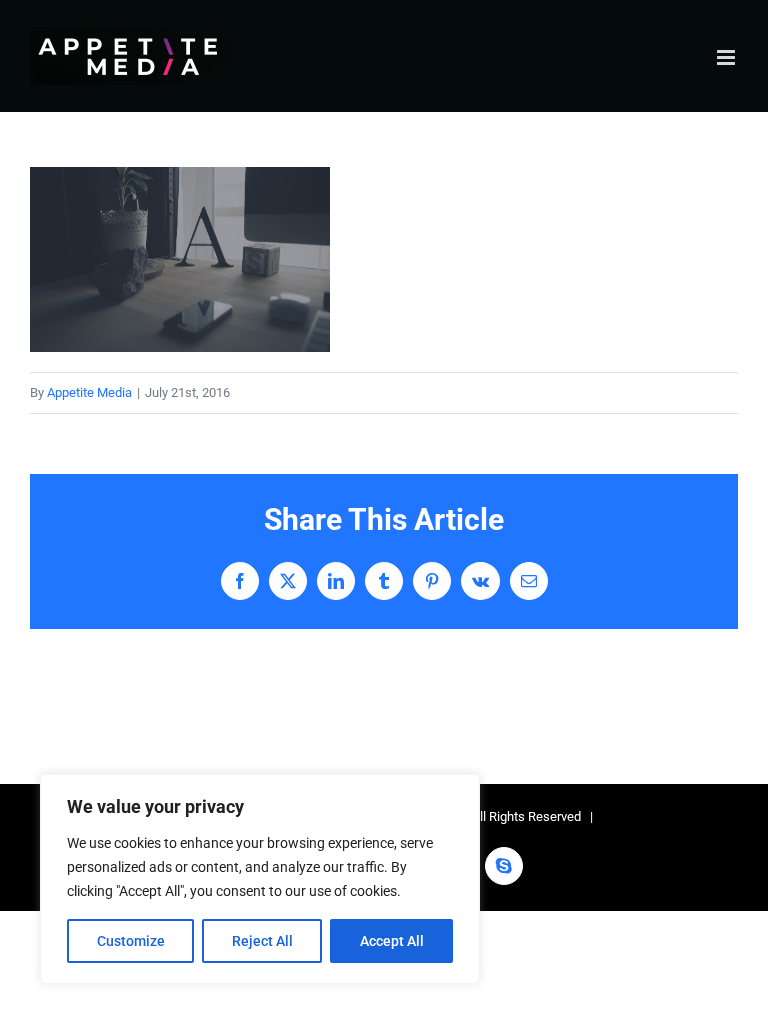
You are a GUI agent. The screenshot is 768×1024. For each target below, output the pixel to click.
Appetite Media (89, 392)
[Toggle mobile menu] (727, 57)
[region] (260, 879)
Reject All (262, 941)
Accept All (392, 941)
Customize (131, 941)
